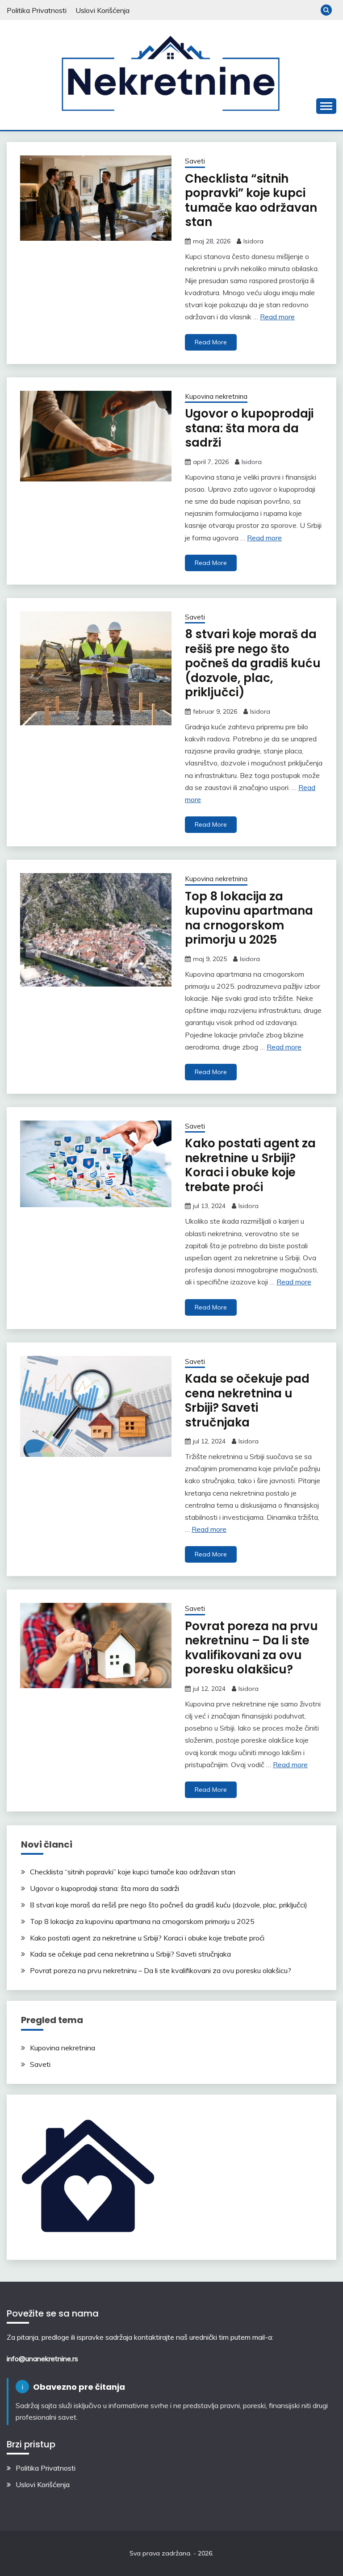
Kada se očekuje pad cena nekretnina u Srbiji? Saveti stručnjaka (247, 1401)
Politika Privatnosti (37, 10)
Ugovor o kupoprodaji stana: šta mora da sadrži (249, 428)
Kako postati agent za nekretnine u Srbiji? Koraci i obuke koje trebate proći (250, 1165)
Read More (211, 342)
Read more (277, 317)
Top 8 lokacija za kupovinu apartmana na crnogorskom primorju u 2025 (249, 918)
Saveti (195, 161)
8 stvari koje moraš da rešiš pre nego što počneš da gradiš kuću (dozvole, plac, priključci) (253, 663)
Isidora (253, 241)
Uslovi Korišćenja (102, 10)
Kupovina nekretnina (216, 396)
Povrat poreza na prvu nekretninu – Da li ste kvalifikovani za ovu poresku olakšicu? (251, 1648)
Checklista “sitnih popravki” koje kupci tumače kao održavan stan (251, 201)
